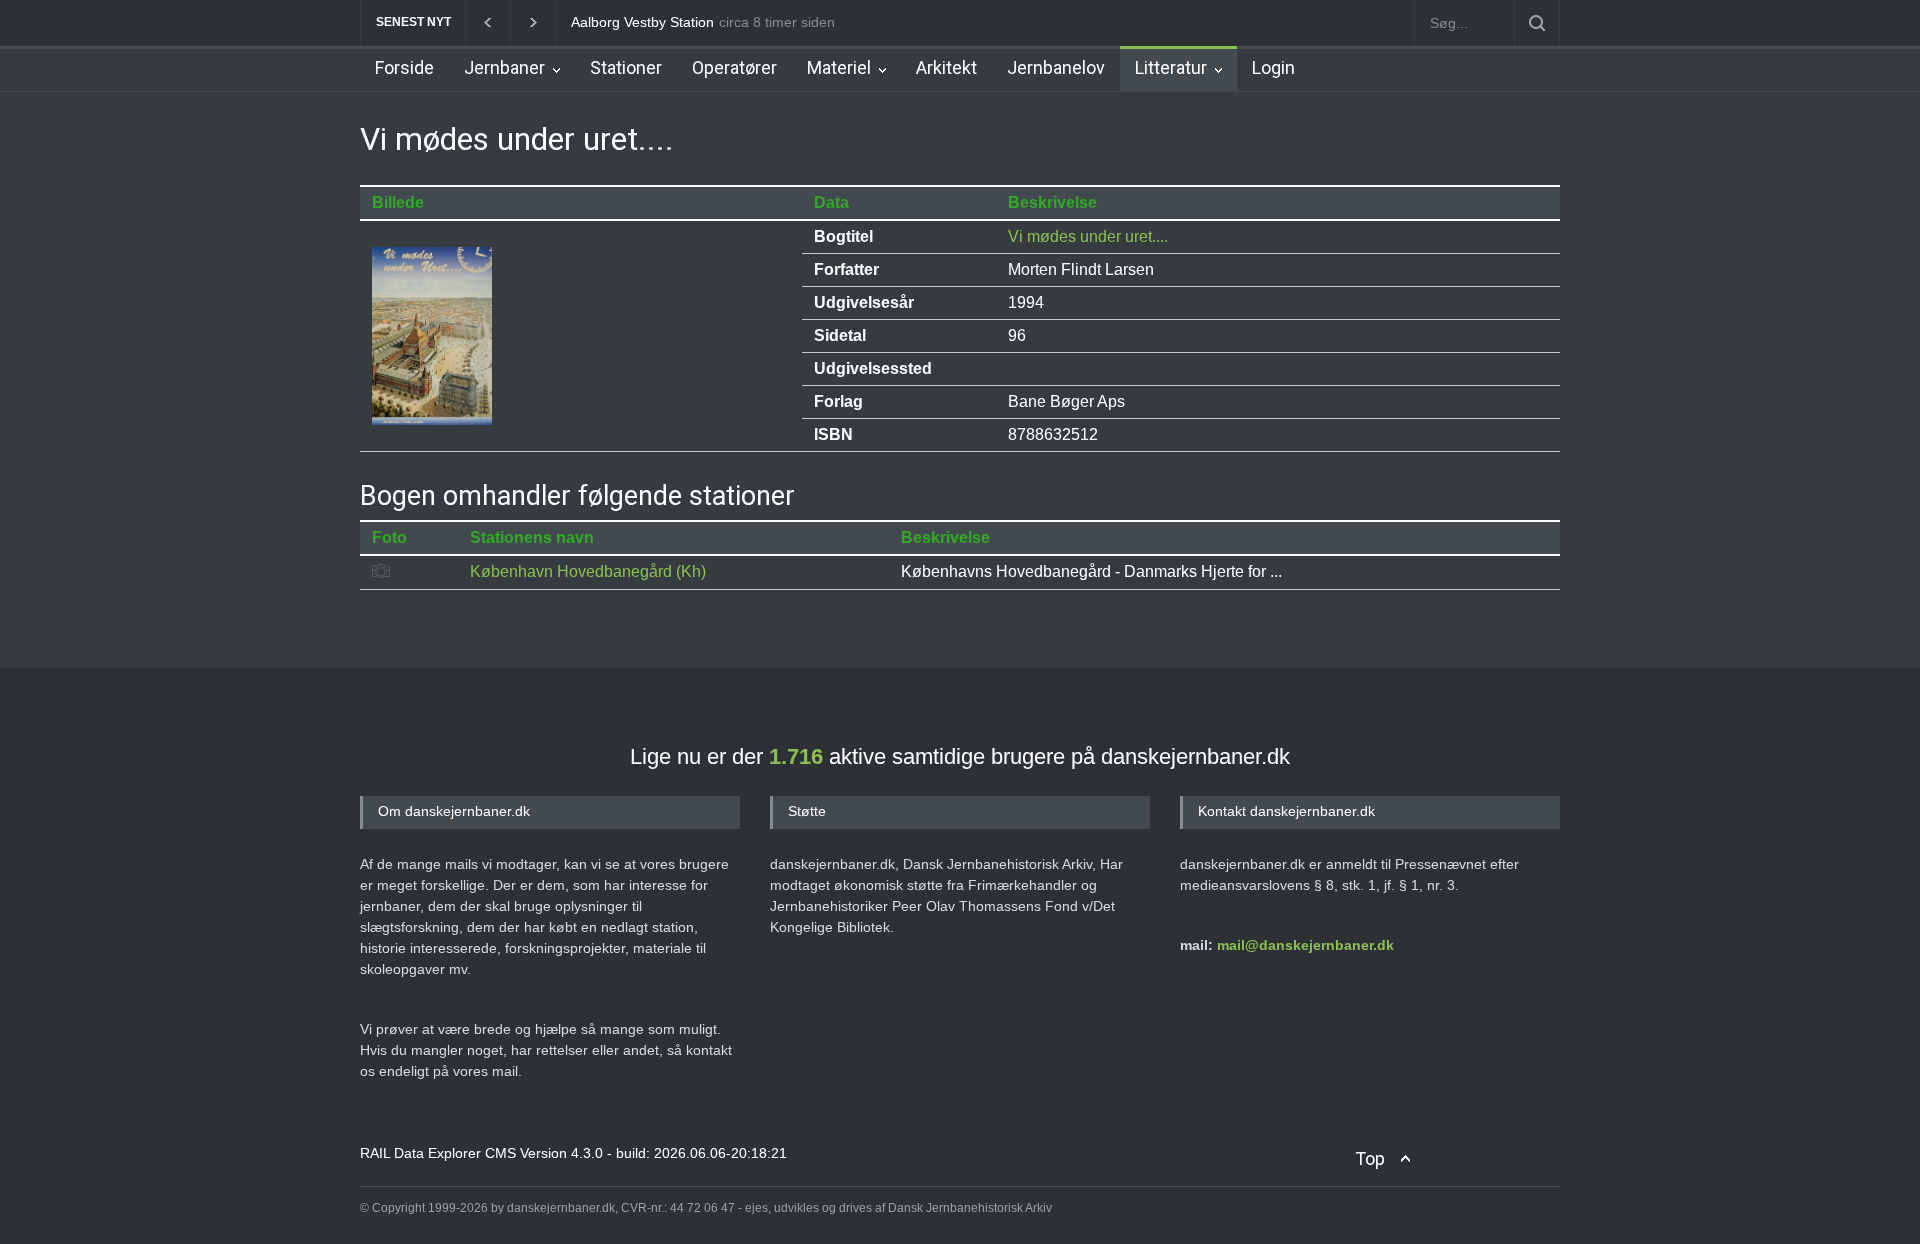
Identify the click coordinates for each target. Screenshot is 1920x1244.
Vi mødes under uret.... (1088, 236)
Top (1370, 1158)
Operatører (734, 67)
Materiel (839, 67)
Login (1273, 67)
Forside (404, 67)
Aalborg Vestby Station (642, 22)
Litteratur (1171, 67)
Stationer (626, 67)
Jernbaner (504, 67)
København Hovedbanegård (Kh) (588, 571)
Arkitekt (946, 67)
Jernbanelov (1056, 67)
